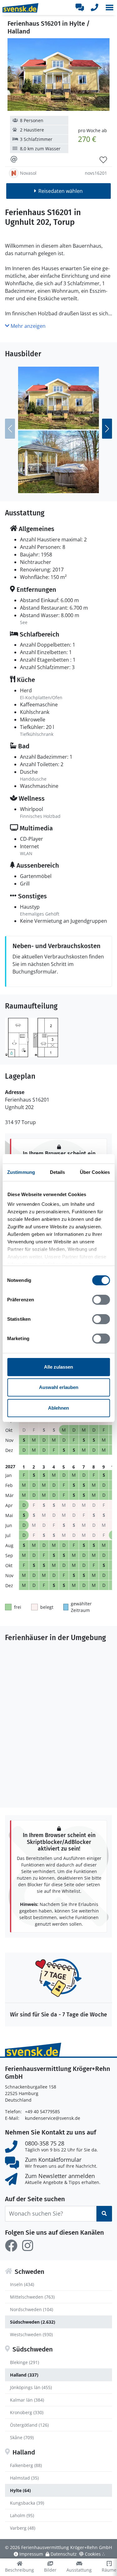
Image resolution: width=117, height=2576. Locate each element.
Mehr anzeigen (27, 326)
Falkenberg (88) (26, 2465)
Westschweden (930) (31, 2334)
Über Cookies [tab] (95, 1172)
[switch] (101, 1300)
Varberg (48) (23, 2528)
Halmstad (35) (24, 2478)
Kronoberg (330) (27, 2412)
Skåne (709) (22, 2437)
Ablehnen (58, 1408)
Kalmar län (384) (27, 2400)
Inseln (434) (22, 2284)
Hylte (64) (20, 2490)
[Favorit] (103, 160)
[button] (110, 8)
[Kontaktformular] (80, 8)
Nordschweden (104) (32, 2309)
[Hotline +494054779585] (95, 8)
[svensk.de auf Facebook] (11, 2246)
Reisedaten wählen (61, 191)
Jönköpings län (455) (31, 2387)
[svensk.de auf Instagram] (27, 2246)
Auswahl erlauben (59, 1387)
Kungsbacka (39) (27, 2503)
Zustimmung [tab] (21, 1172)
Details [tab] (58, 1172)
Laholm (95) (22, 2515)
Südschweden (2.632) (33, 2322)
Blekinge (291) (24, 2362)
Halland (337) (24, 2375)
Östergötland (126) (29, 2425)
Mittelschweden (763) (32, 2297)
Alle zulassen (58, 1367)
